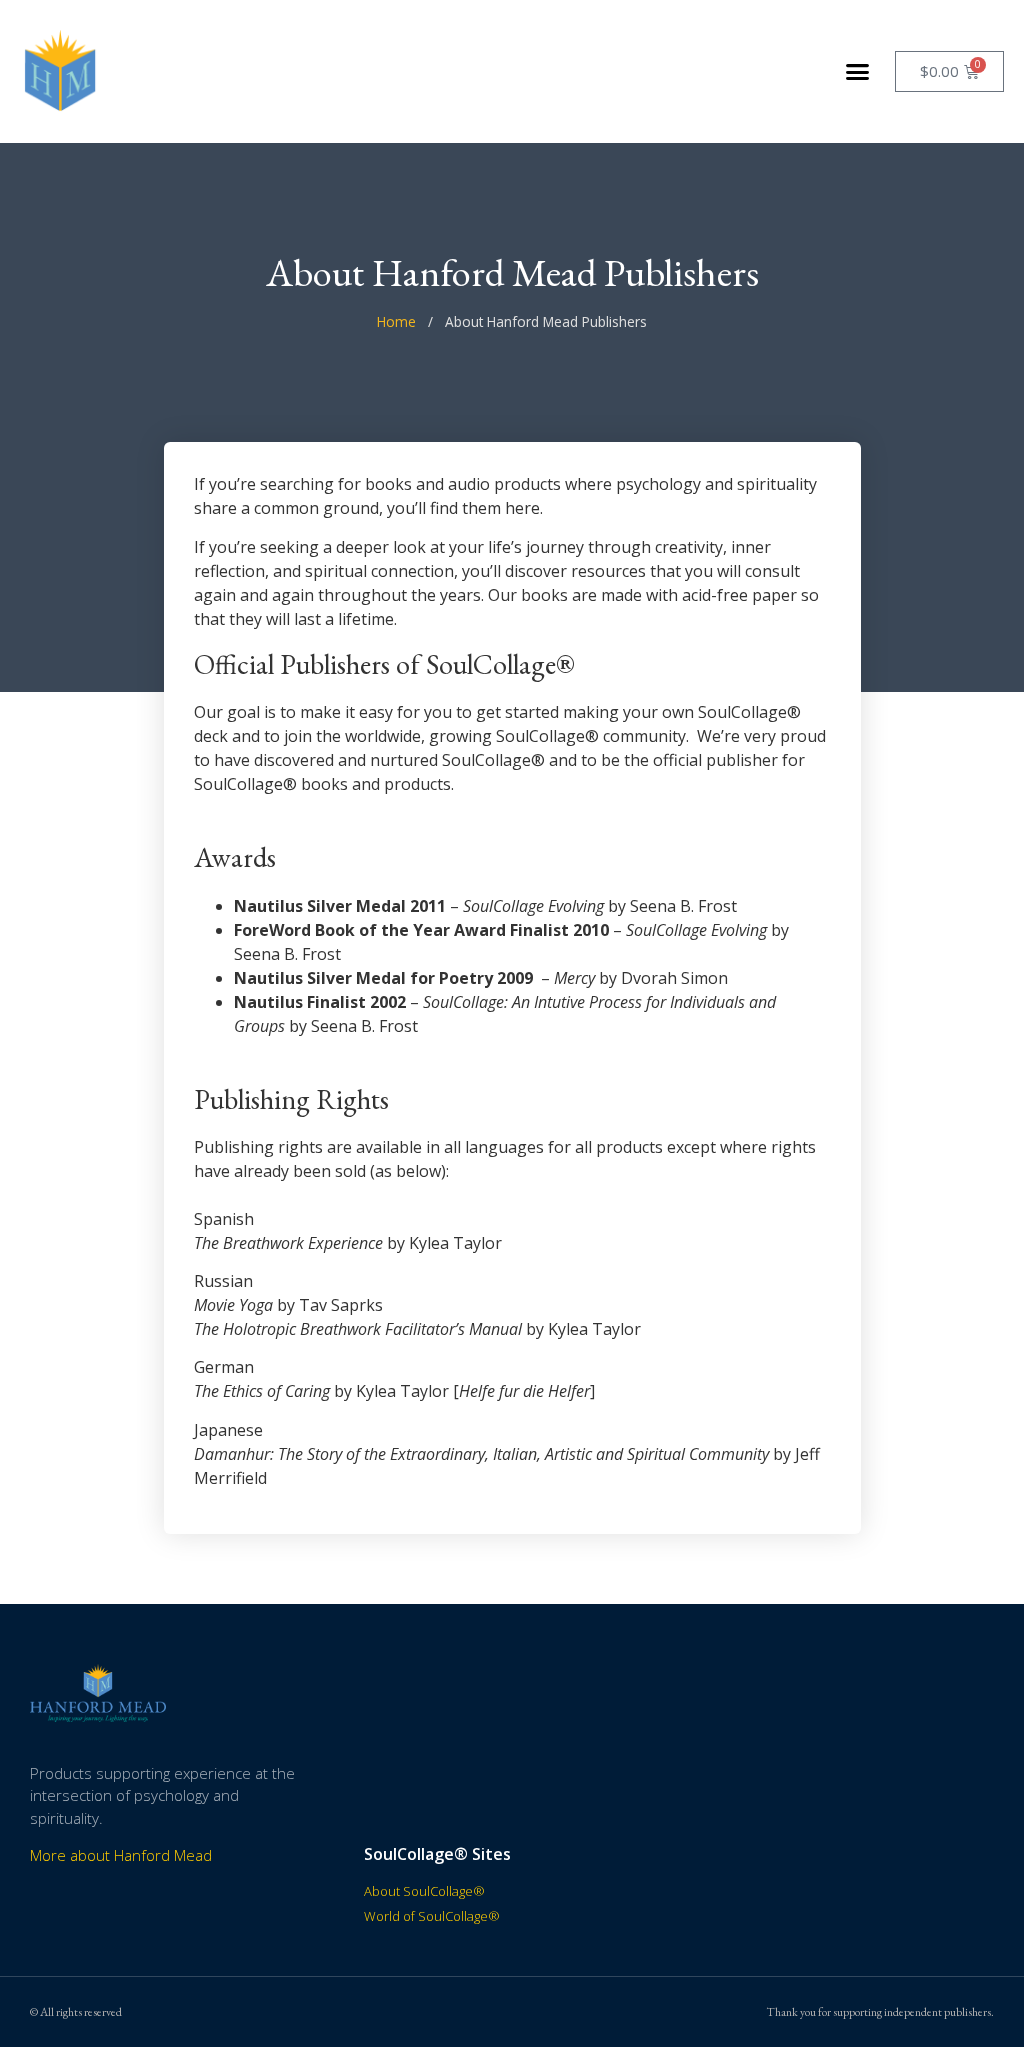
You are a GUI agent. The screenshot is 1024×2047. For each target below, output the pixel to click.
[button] (858, 72)
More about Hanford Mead (121, 1855)
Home (396, 321)
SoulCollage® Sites (437, 1854)
